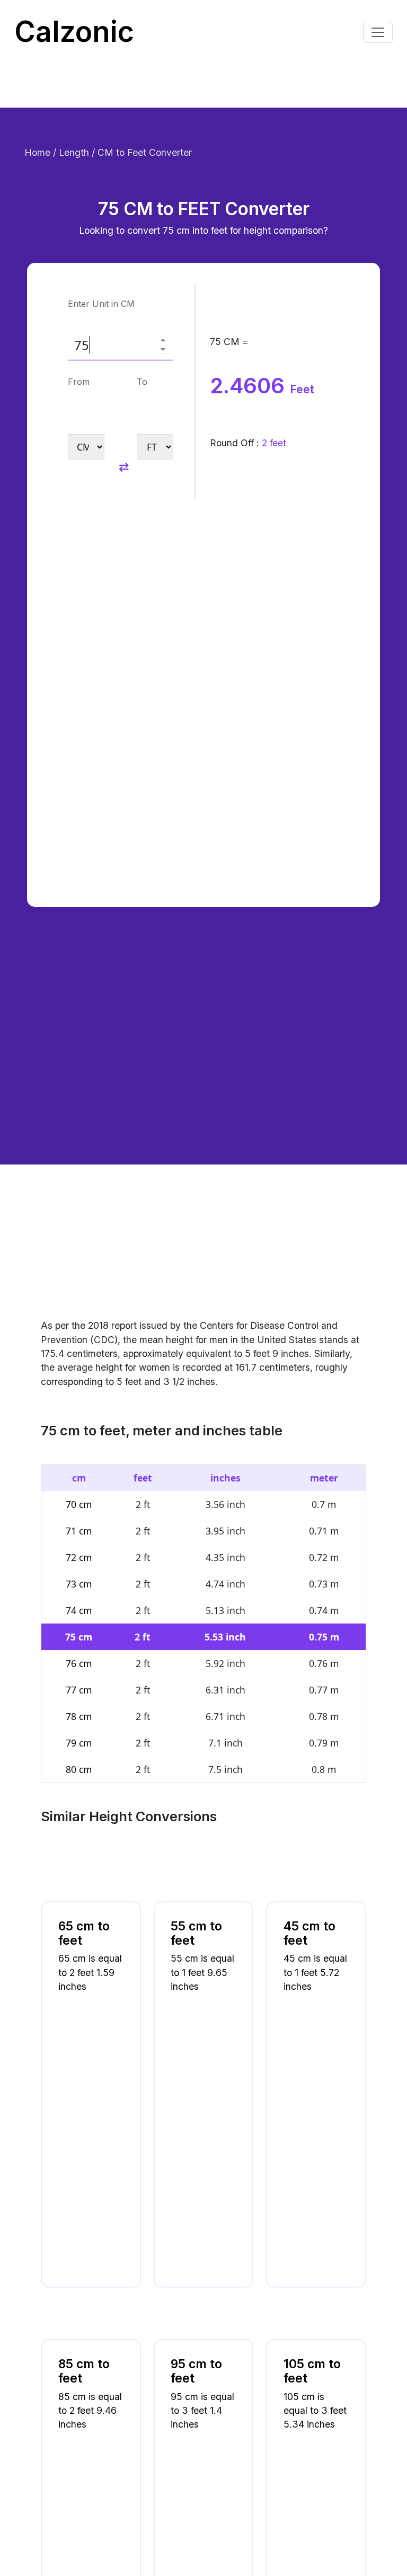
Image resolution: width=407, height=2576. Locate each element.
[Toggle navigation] (378, 32)
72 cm (79, 1557)
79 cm (79, 1743)
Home (39, 152)
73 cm (79, 1584)
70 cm (79, 1504)
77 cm (79, 1690)
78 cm (79, 1716)
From (79, 382)
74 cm (79, 1610)
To (142, 382)
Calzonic (74, 32)
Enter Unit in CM (101, 304)
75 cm (79, 1637)
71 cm (79, 1531)
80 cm (79, 1769)
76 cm (79, 1663)
